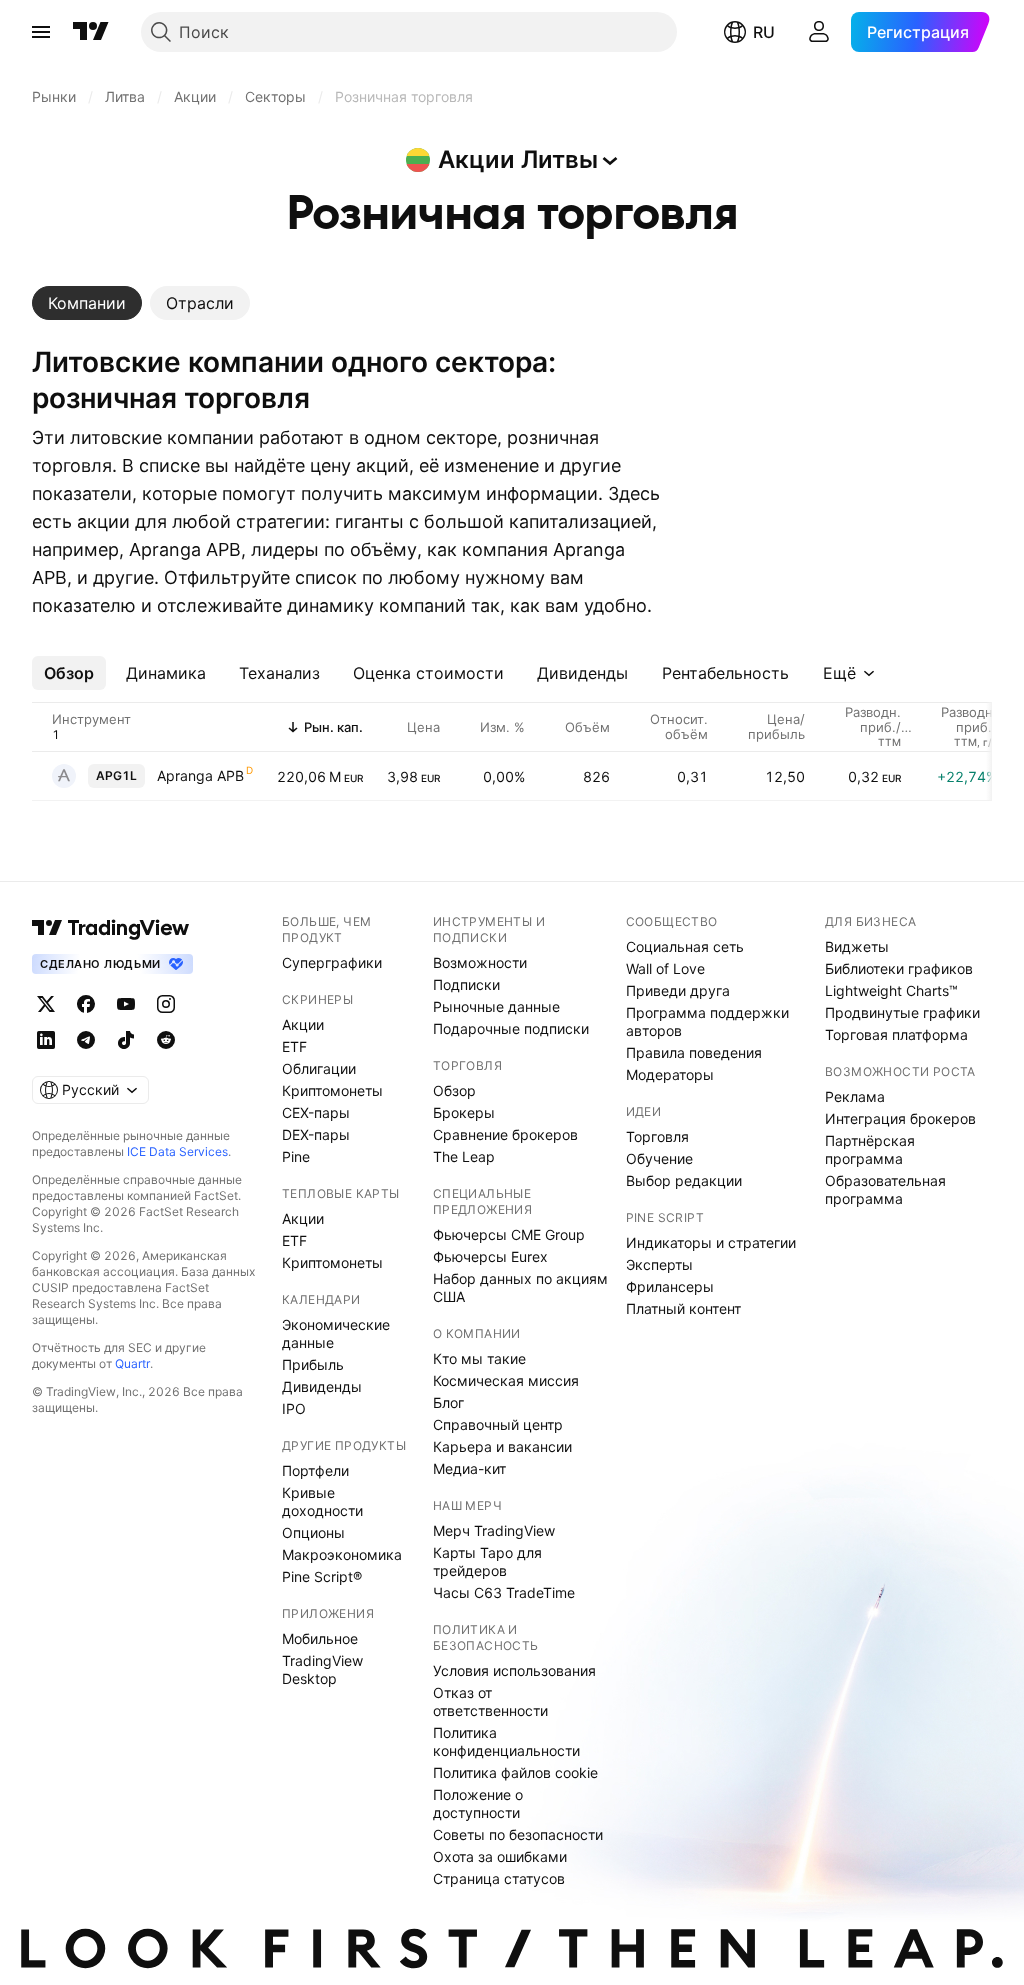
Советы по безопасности (518, 1834)
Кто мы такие (479, 1358)
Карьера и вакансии (502, 1446)
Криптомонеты (332, 1090)
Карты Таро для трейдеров (487, 1561)
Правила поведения (694, 1052)
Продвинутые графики (902, 1012)
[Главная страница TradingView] (91, 32)
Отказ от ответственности (490, 1701)
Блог (448, 1402)
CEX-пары (316, 1112)
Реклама (855, 1096)
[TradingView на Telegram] (86, 1040)
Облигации (319, 1068)
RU (764, 32)
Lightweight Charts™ (891, 990)
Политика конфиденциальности (506, 1741)
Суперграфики (332, 962)
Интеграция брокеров (900, 1118)
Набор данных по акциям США (520, 1287)
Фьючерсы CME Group (509, 1234)
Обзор (454, 1090)
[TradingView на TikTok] (126, 1040)
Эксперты (659, 1264)
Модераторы (670, 1074)
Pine (296, 1156)
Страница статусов (499, 1878)
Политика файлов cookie (515, 1772)
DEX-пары (316, 1134)
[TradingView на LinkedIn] (46, 1040)
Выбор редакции (684, 1180)
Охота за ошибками (500, 1856)
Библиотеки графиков (899, 968)
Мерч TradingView (494, 1530)
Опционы (313, 1532)
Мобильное (320, 1638)
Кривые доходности (322, 1501)
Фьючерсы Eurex (490, 1256)
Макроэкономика (342, 1554)
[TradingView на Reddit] (166, 1040)
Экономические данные (336, 1333)
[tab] (87, 303)
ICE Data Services (177, 1151)
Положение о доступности (478, 1803)
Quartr (132, 1363)
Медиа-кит (469, 1468)
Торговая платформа (896, 1034)
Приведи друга (678, 990)
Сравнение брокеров (505, 1134)
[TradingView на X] (46, 1004)
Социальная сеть (685, 946)
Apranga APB (200, 775)
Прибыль (313, 1364)
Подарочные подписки (511, 1028)
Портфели (315, 1470)
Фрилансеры (670, 1286)
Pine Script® (322, 1576)
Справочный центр (498, 1424)
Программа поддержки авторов (707, 1021)
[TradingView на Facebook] (86, 1004)
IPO (294, 1408)
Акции (303, 1024)
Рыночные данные (496, 1006)
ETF (294, 1046)
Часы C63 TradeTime (504, 1592)
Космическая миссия (506, 1380)
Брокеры (464, 1112)
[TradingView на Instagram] (166, 1004)
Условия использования (514, 1670)
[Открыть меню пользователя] (819, 32)
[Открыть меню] (41, 32)
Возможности (480, 962)
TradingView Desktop (322, 1669)
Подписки (466, 984)
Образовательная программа (885, 1189)
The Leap (464, 1156)
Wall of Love (665, 968)
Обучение (659, 1158)
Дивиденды (322, 1386)
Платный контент (683, 1308)
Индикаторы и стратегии (711, 1242)
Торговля (657, 1136)
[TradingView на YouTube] (126, 1004)
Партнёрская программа (870, 1149)
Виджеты (857, 946)
